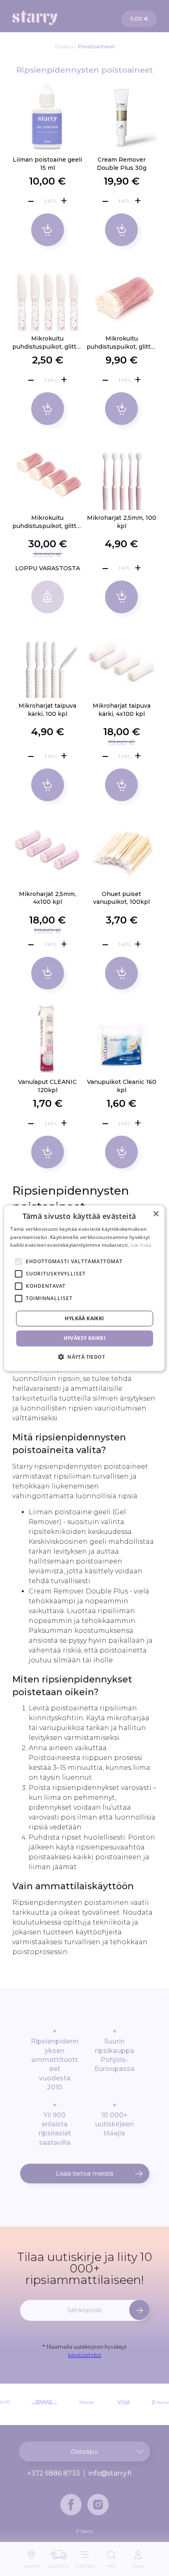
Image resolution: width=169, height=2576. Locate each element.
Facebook (71, 2505)
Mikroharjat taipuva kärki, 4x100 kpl (122, 710)
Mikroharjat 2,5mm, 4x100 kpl (47, 898)
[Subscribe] (139, 2310)
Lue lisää (141, 1245)
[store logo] (49, 18)
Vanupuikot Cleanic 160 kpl (122, 1086)
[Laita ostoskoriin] (48, 230)
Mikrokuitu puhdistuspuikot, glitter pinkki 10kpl (47, 343)
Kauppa (31, 2564)
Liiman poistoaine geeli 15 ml (47, 164)
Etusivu (64, 46)
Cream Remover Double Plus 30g (122, 164)
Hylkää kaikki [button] (84, 1318)
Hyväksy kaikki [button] (85, 1338)
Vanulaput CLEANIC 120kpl (47, 1086)
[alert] (84, 1288)
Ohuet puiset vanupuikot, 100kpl (121, 898)
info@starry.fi (110, 2473)
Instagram (98, 2505)
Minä (138, 2564)
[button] (84, 1357)
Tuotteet (85, 2564)
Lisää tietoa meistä (84, 2173)
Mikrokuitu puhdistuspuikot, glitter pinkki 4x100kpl (47, 522)
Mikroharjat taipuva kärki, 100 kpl (47, 710)
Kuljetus (58, 2564)
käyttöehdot (85, 2355)
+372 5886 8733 (54, 2473)
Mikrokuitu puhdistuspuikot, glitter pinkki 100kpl (122, 343)
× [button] (156, 1214)
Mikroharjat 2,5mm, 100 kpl (122, 522)
